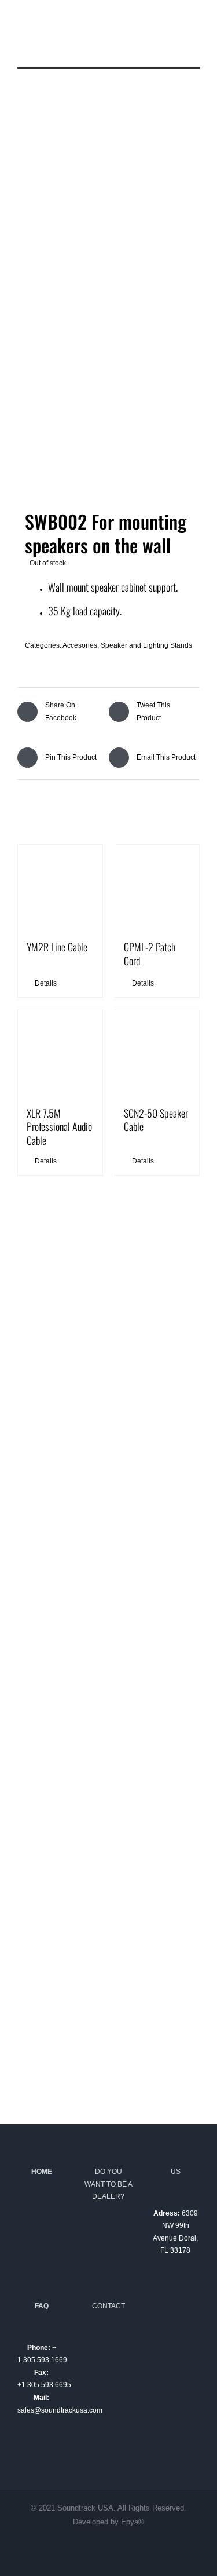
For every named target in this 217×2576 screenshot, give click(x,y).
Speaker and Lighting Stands (146, 645)
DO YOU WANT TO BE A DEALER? (108, 2184)
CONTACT (108, 2306)
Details (46, 983)
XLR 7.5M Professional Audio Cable (59, 1127)
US (176, 2172)
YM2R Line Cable (57, 947)
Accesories (80, 645)
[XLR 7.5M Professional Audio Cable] (60, 1053)
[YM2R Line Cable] (60, 887)
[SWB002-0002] (108, 298)
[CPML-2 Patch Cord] (157, 887)
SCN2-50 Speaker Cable (156, 1120)
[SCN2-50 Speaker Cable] (157, 1053)
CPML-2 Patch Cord (150, 953)
